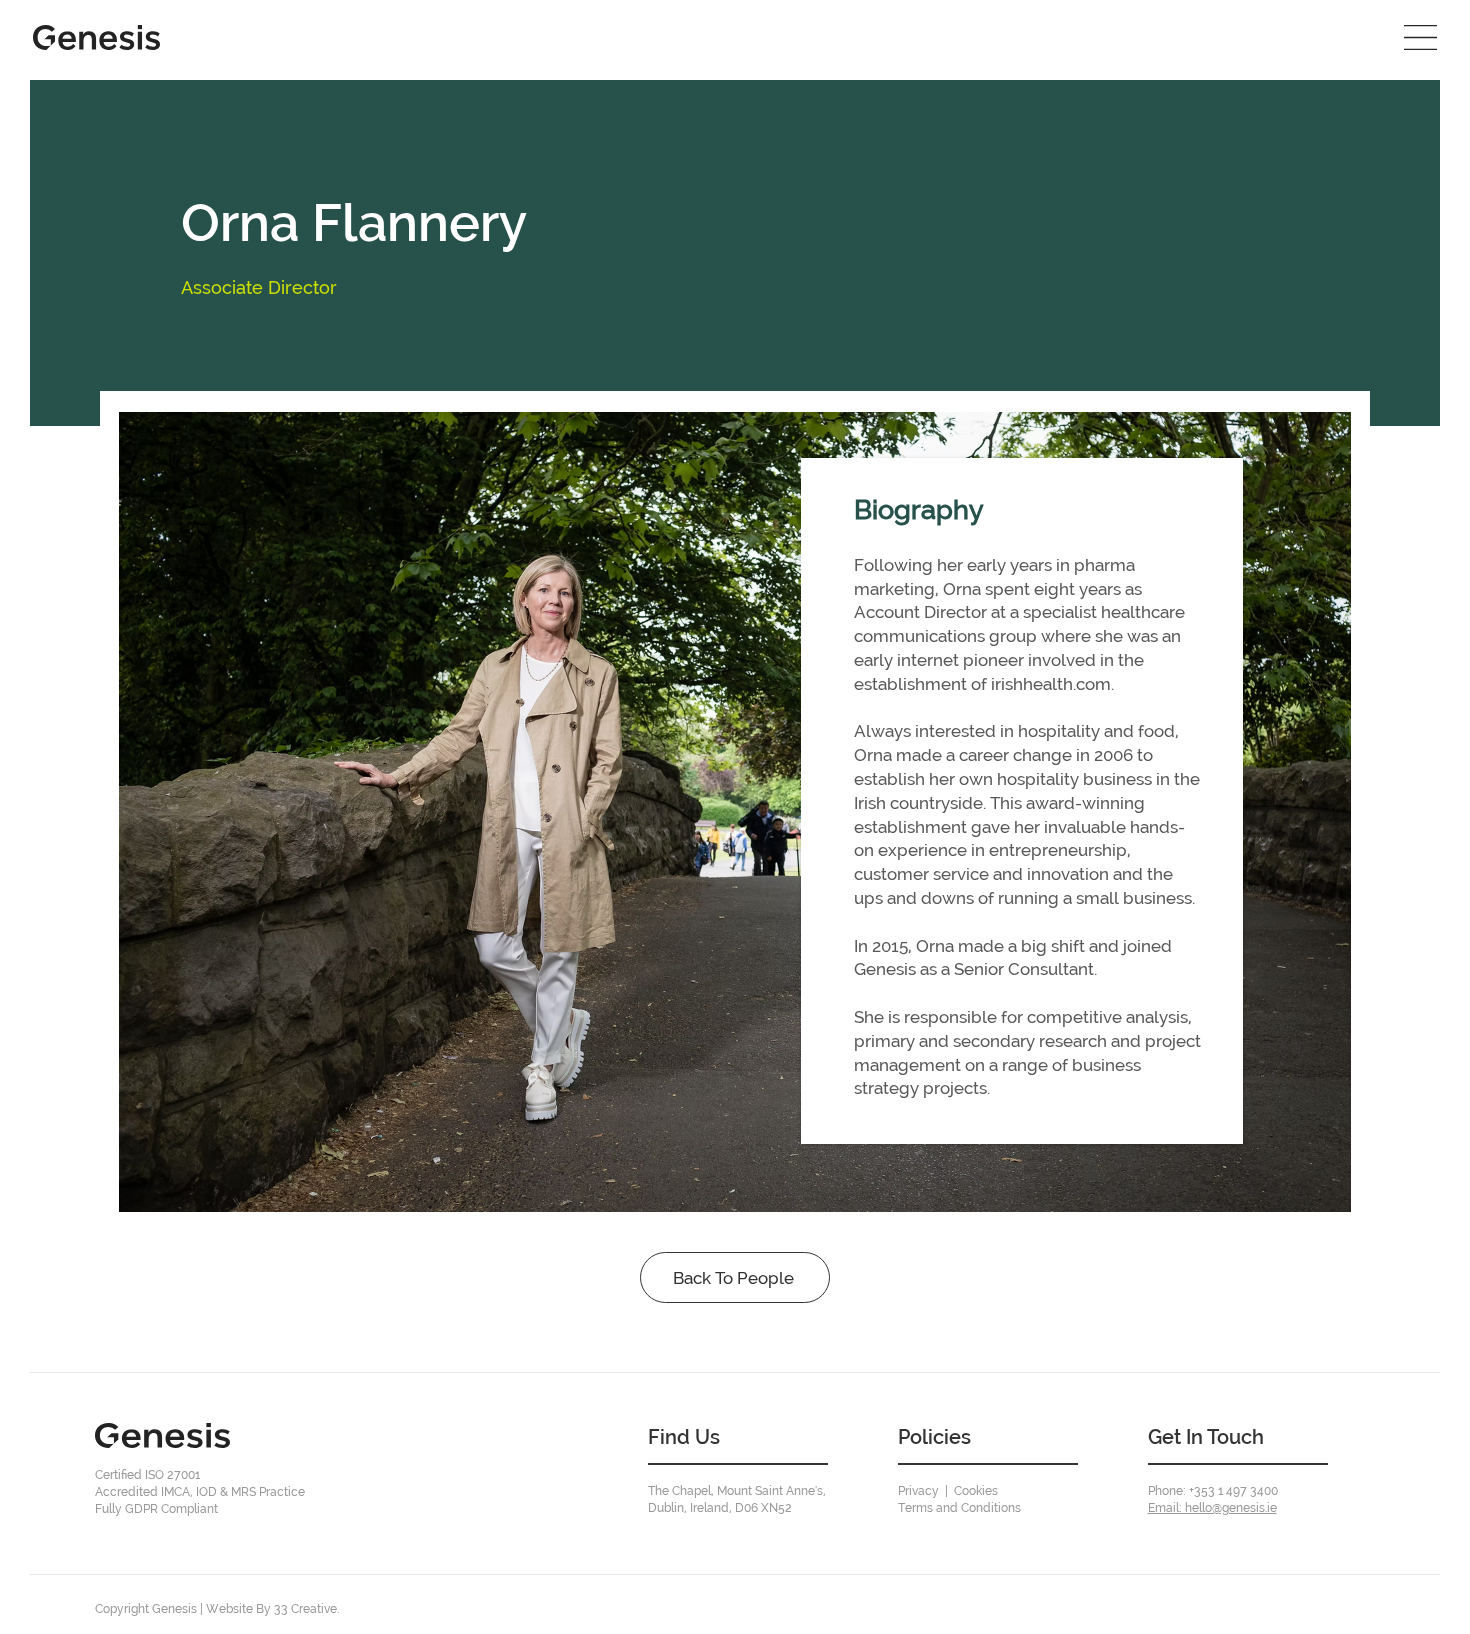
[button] (1420, 37)
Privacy (918, 1491)
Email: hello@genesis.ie (1212, 1508)
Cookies (976, 1491)
